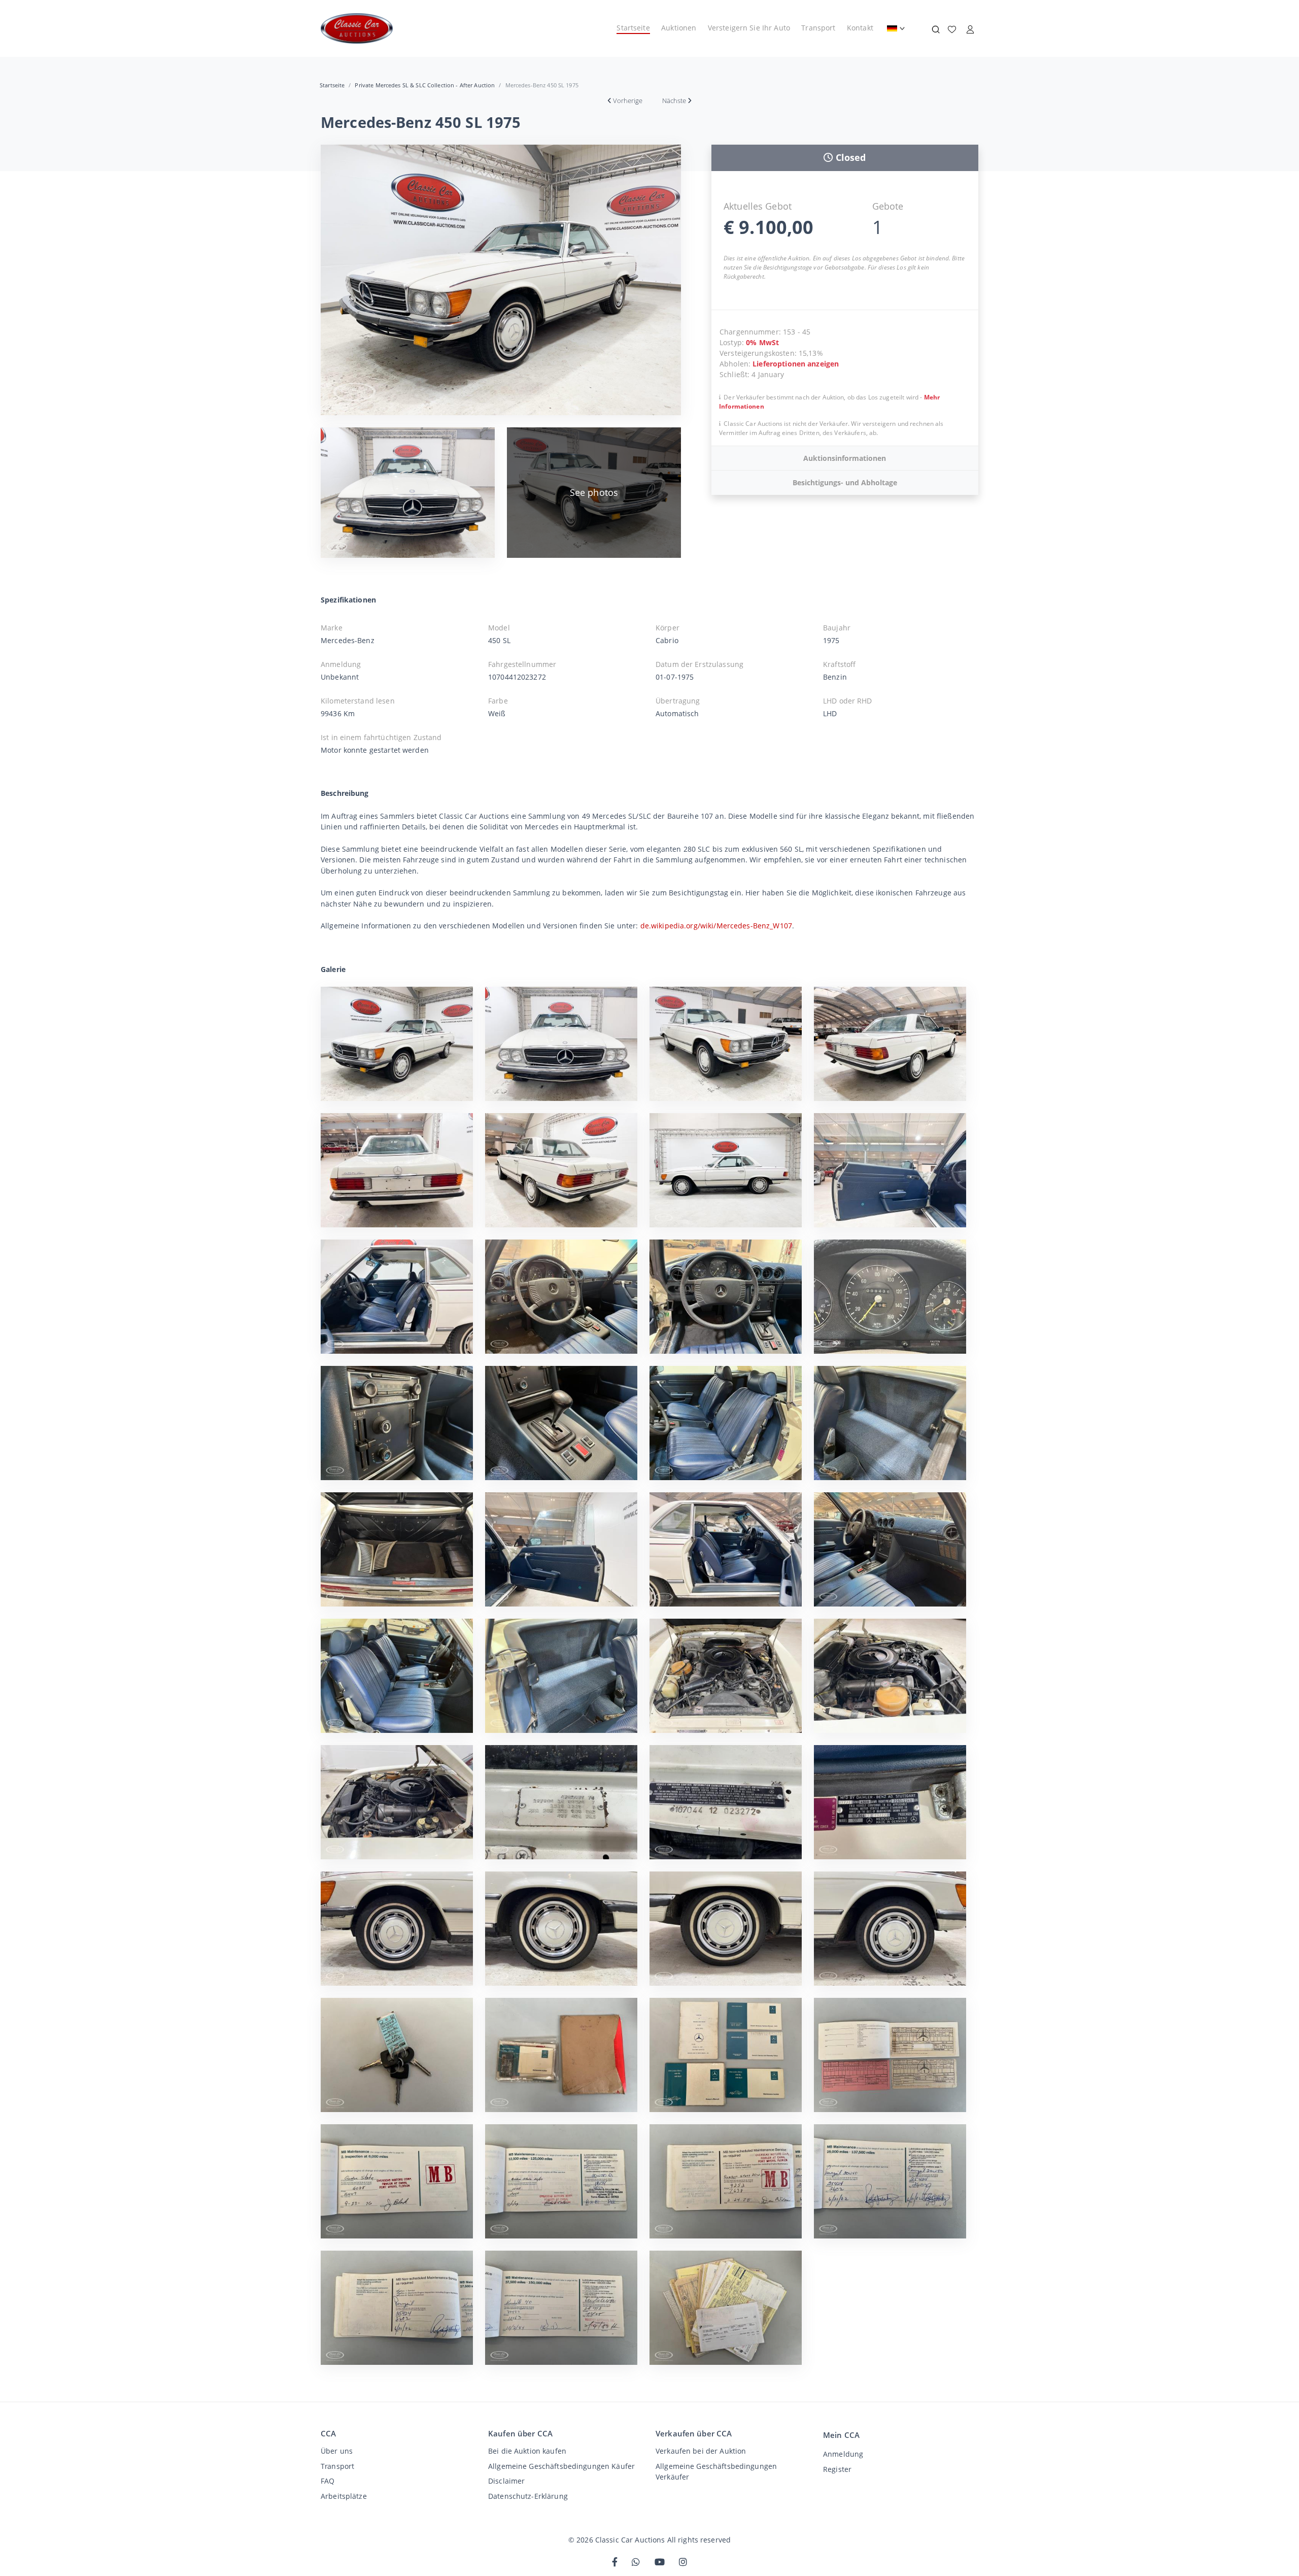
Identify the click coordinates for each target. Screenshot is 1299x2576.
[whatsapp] (636, 2563)
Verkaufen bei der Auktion (701, 2451)
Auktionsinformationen (845, 458)
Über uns (337, 2451)
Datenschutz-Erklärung (528, 2496)
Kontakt (860, 28)
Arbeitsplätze (344, 2496)
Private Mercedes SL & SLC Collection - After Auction (425, 85)
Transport (818, 28)
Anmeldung (843, 2454)
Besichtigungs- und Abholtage (845, 482)
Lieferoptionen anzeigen (796, 364)
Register (837, 2469)
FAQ (328, 2481)
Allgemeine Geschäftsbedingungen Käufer (561, 2466)
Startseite (633, 28)
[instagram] (683, 2563)
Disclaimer (506, 2481)
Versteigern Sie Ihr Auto (749, 28)
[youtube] (660, 2563)
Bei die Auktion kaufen (527, 2451)
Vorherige (628, 101)
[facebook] (615, 2563)
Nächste (674, 101)
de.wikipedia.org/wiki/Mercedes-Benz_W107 (716, 926)
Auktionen (679, 28)
